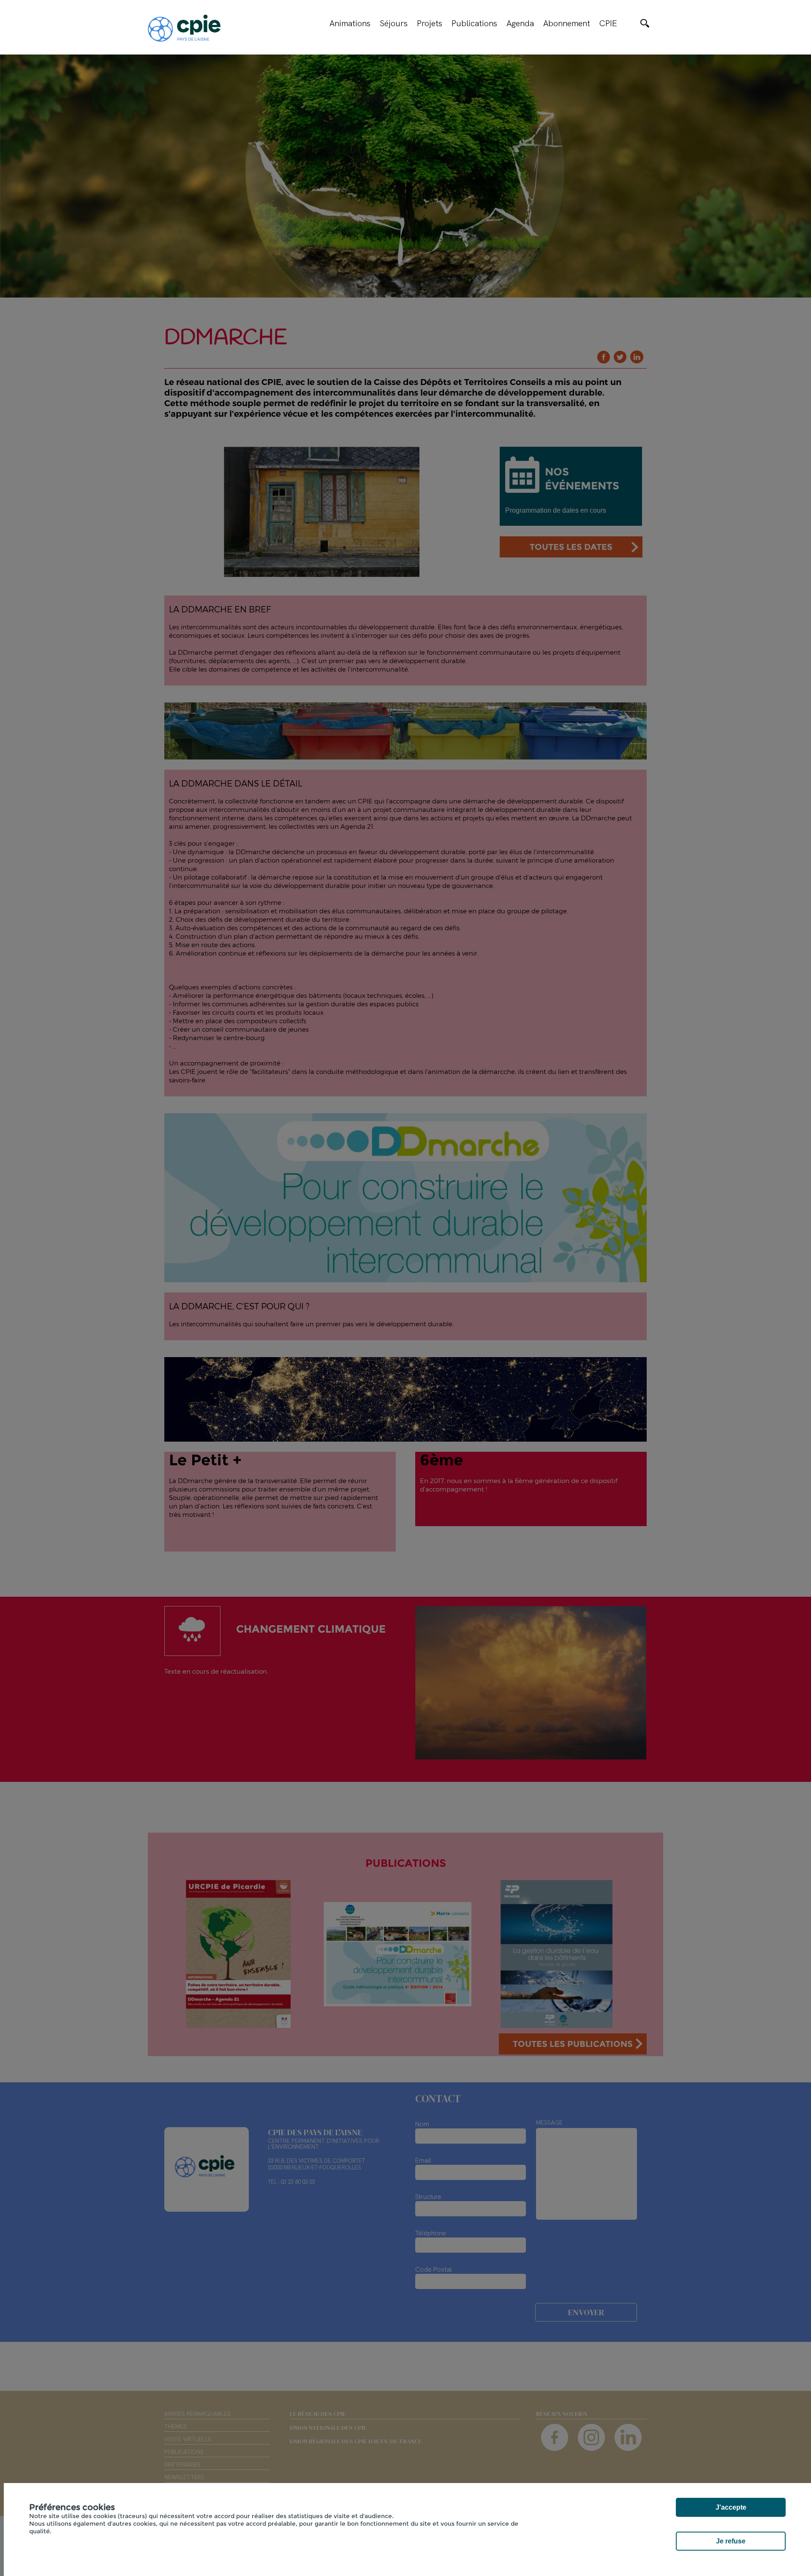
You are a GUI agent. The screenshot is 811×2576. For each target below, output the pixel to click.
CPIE (608, 23)
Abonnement (567, 23)
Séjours (394, 23)
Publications (474, 23)
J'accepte (731, 2507)
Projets (430, 23)
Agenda (520, 23)
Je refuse (731, 2541)
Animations (350, 23)
